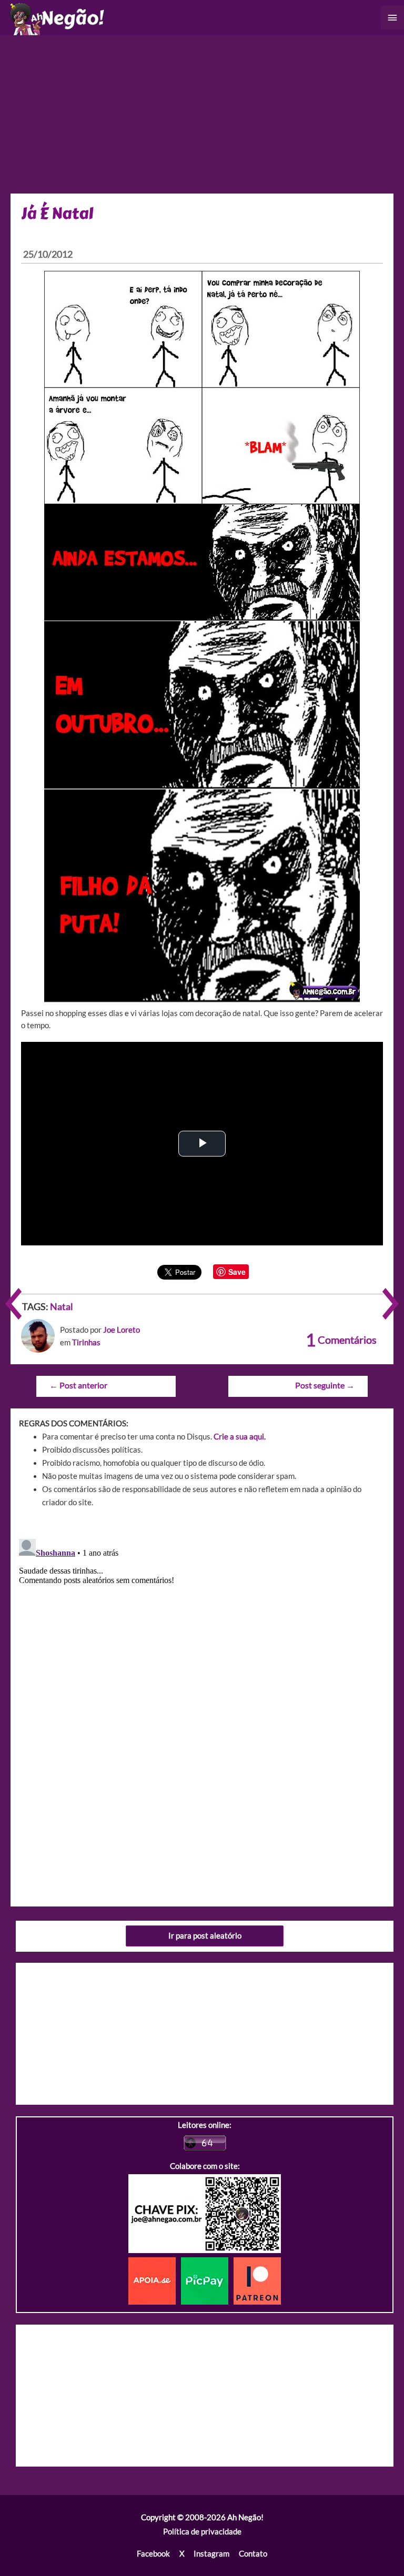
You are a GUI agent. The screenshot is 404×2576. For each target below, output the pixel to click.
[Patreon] (257, 2280)
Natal (62, 1306)
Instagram (211, 2554)
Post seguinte (325, 1385)
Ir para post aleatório (205, 1936)
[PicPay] (207, 2280)
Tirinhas (86, 1342)
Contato (253, 2554)
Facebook (153, 2554)
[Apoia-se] (155, 2280)
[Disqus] (202, 1666)
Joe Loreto (122, 1330)
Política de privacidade (202, 2532)
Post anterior (78, 1385)
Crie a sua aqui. (240, 1437)
